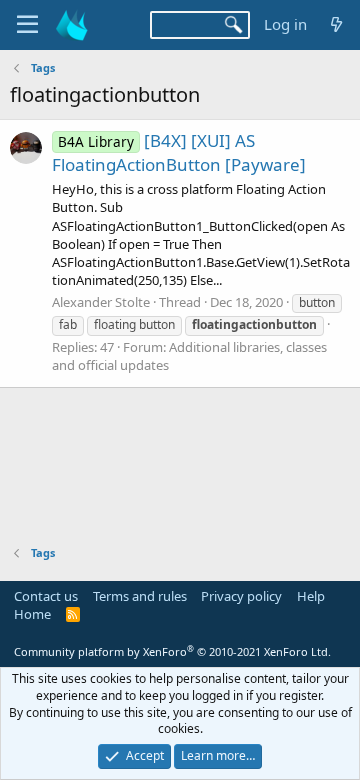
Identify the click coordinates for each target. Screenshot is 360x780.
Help (311, 596)
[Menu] (27, 25)
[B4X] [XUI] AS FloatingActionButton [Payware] (179, 152)
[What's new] (336, 24)
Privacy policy (241, 596)
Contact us (46, 596)
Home (32, 614)
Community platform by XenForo (172, 651)
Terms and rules (140, 596)
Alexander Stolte (101, 302)
